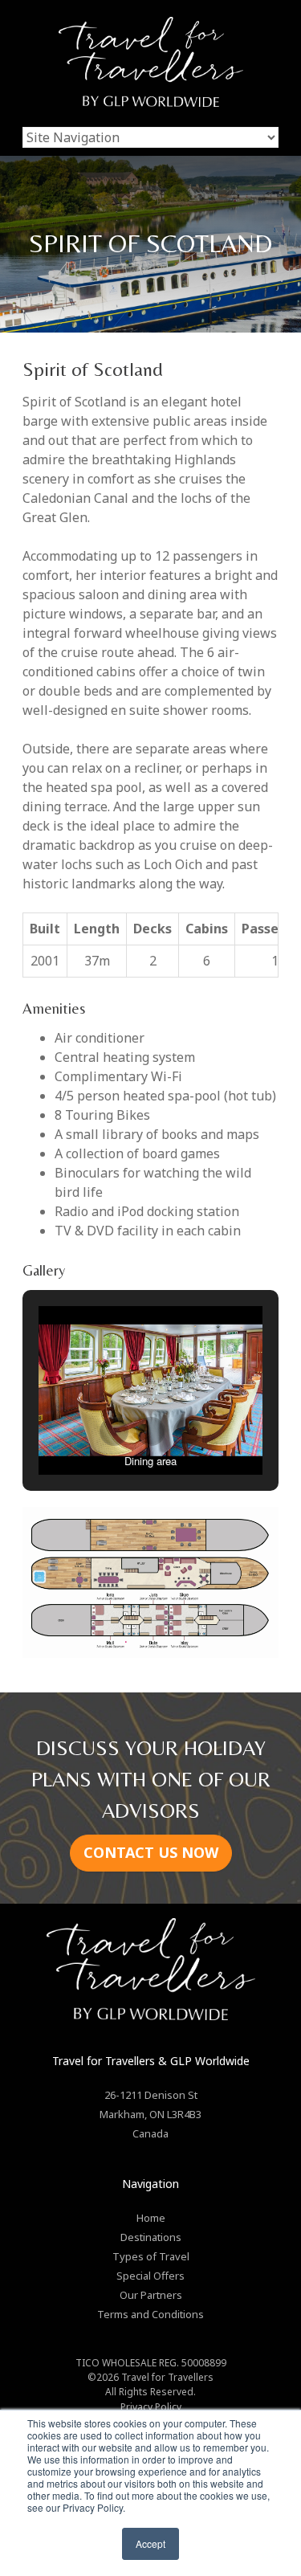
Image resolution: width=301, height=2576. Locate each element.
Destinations (151, 2237)
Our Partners (151, 2295)
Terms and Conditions (150, 2314)
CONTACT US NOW (151, 1852)
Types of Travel (151, 2256)
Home (151, 2218)
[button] (114, 1431)
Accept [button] (150, 2543)
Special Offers (150, 2276)
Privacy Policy (151, 2407)
